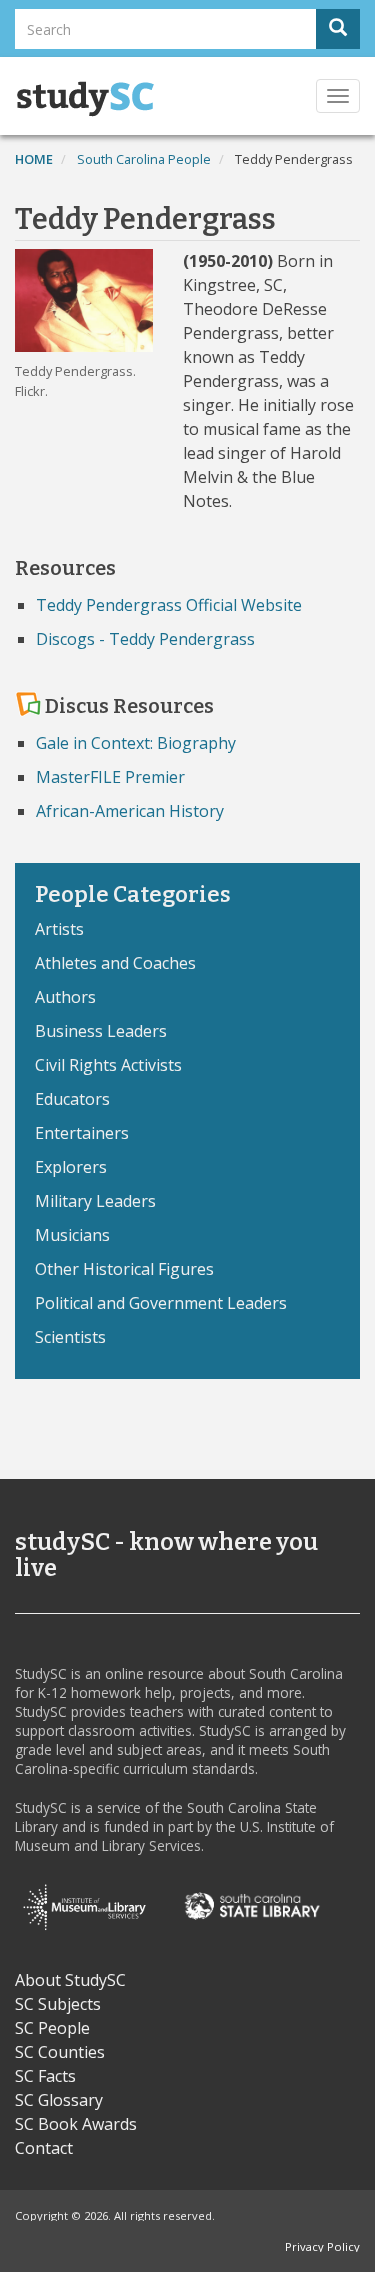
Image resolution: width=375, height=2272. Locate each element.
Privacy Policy (322, 2246)
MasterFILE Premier (110, 777)
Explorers (71, 1167)
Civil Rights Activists (108, 1065)
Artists (59, 929)
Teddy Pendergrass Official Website (169, 605)
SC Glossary (59, 2100)
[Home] (85, 99)
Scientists (70, 1337)
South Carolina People (144, 159)
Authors (65, 997)
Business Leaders (101, 1031)
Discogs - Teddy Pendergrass (145, 639)
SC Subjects (58, 2004)
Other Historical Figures (124, 1269)
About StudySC (70, 1980)
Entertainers (82, 1133)
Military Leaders (95, 1201)
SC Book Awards (76, 2124)
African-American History (130, 811)
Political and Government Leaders (161, 1303)
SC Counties (60, 2052)
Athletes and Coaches (115, 963)
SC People (52, 2028)
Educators (72, 1099)
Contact (44, 2148)
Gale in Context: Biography (136, 743)
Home (34, 159)
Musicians (72, 1235)
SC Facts (45, 2076)
